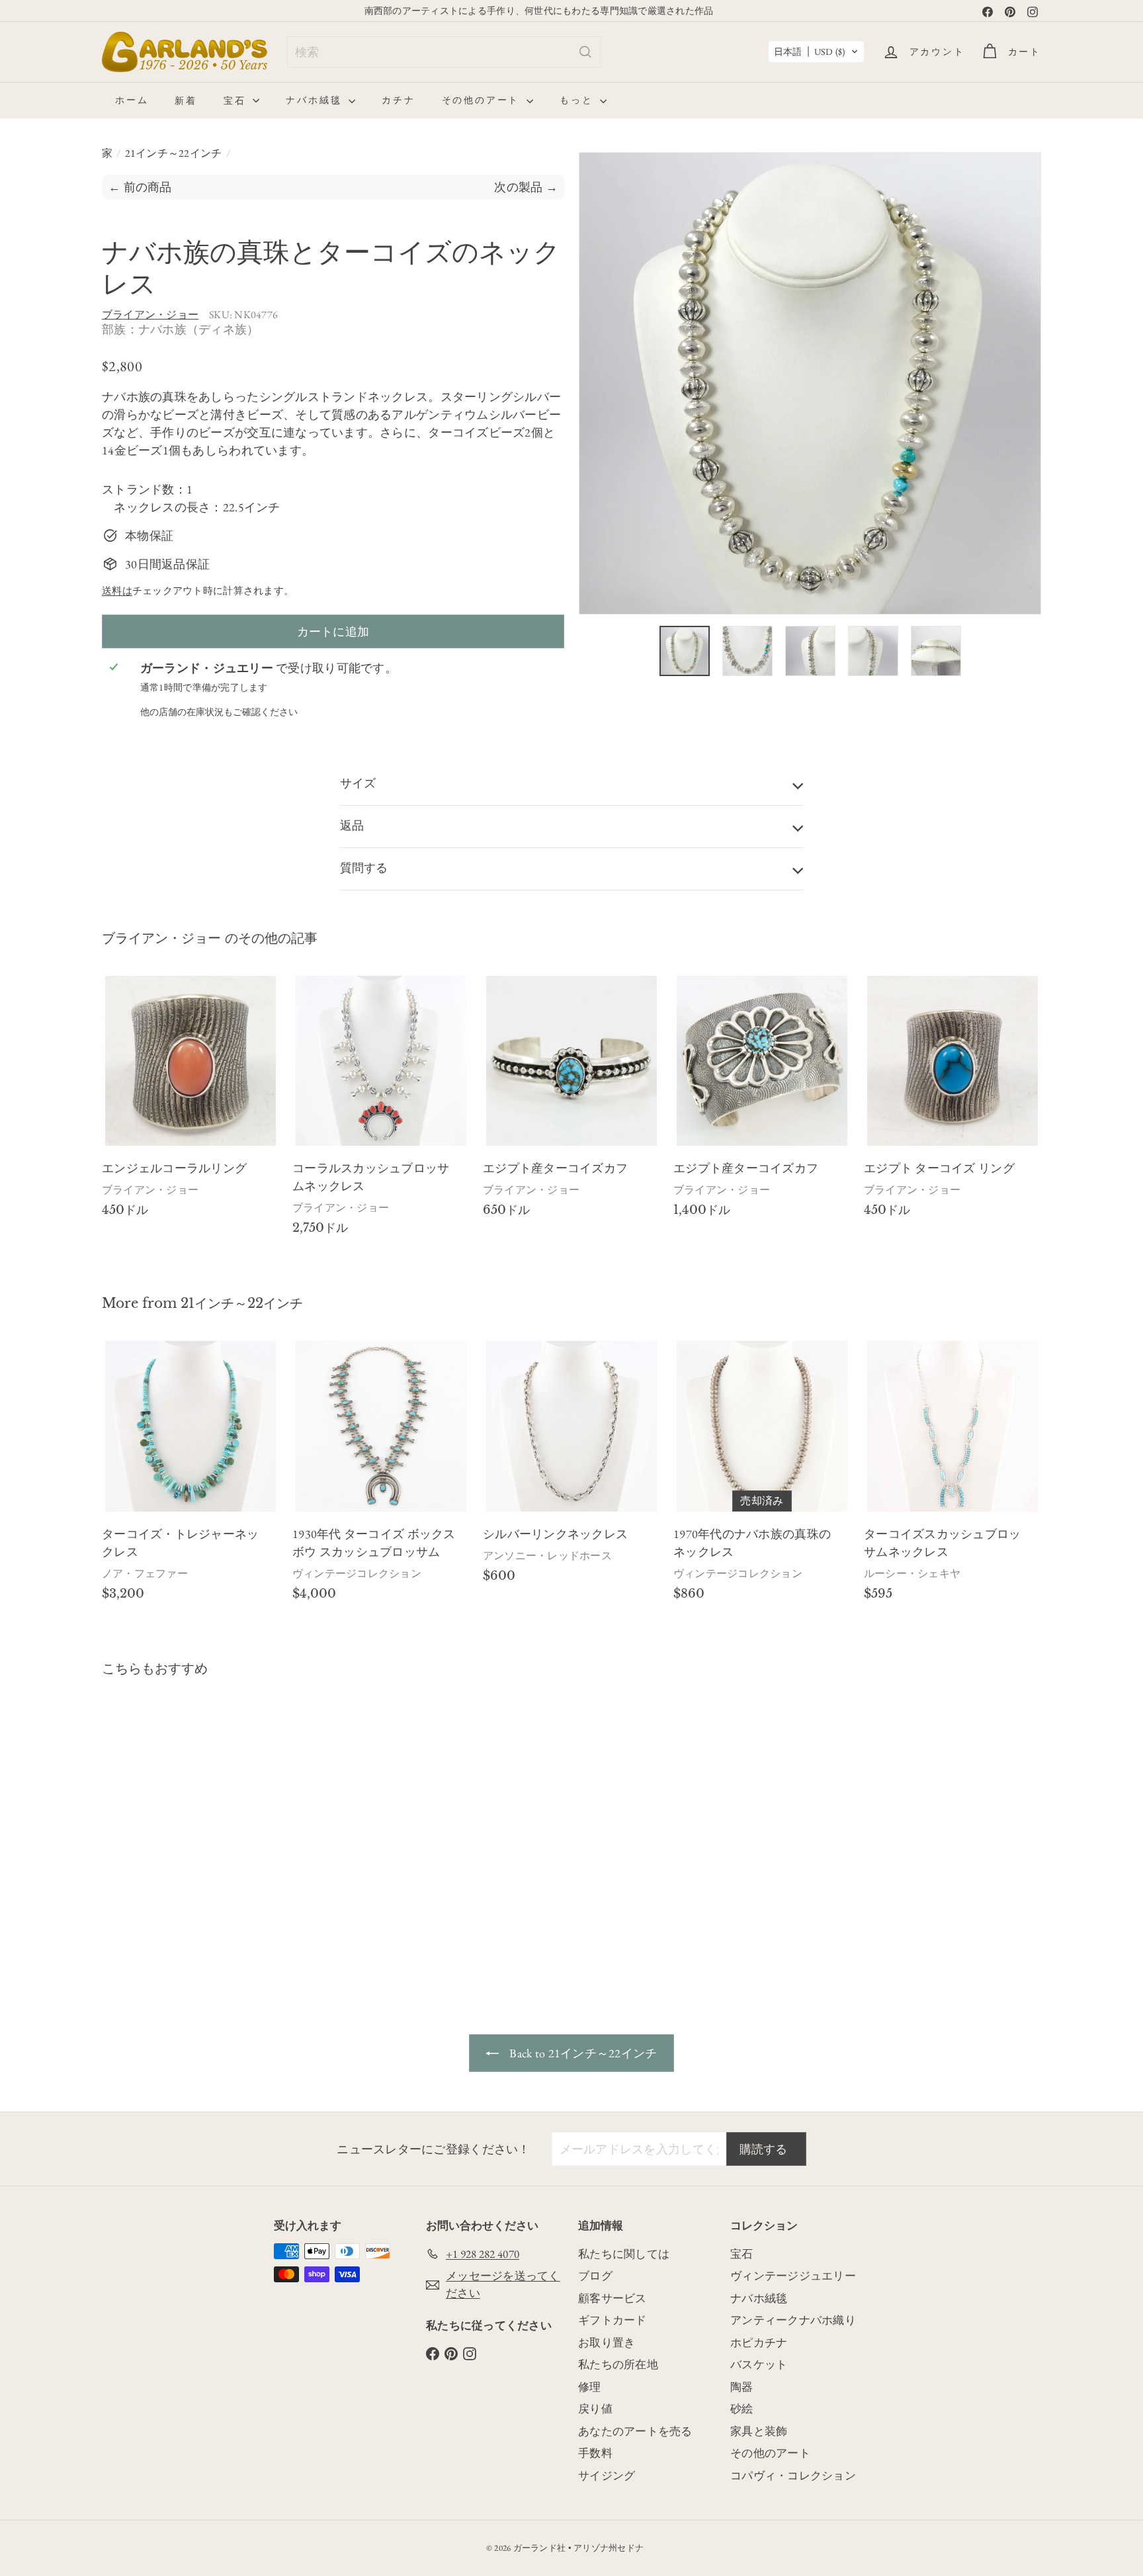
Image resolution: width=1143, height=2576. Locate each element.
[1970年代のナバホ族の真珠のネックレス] (762, 1476)
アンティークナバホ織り (793, 2320)
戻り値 (595, 2409)
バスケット (759, 2364)
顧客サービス (613, 2298)
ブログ (595, 2276)
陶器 (742, 2387)
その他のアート (483, 100)
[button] (816, 52)
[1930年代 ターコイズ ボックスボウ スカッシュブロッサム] (381, 1476)
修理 (590, 2387)
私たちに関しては (624, 2254)
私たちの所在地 (618, 2364)
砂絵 (742, 2409)
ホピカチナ (759, 2342)
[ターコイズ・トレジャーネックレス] (190, 1476)
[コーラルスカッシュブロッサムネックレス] (381, 1111)
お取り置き (607, 2342)
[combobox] (444, 52)
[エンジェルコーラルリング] (190, 1102)
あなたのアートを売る (635, 2431)
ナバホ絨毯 (316, 100)
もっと (578, 100)
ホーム (132, 100)
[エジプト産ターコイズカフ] (571, 1102)
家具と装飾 (759, 2431)
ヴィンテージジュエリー (793, 2276)
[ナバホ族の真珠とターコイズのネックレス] (175, 1825)
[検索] (585, 52)
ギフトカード (613, 2320)
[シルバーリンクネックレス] (571, 1467)
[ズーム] (810, 383)
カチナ (398, 100)
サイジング (607, 2475)
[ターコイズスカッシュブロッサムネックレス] (952, 1476)
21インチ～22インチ (174, 153)
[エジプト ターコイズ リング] (952, 1102)
